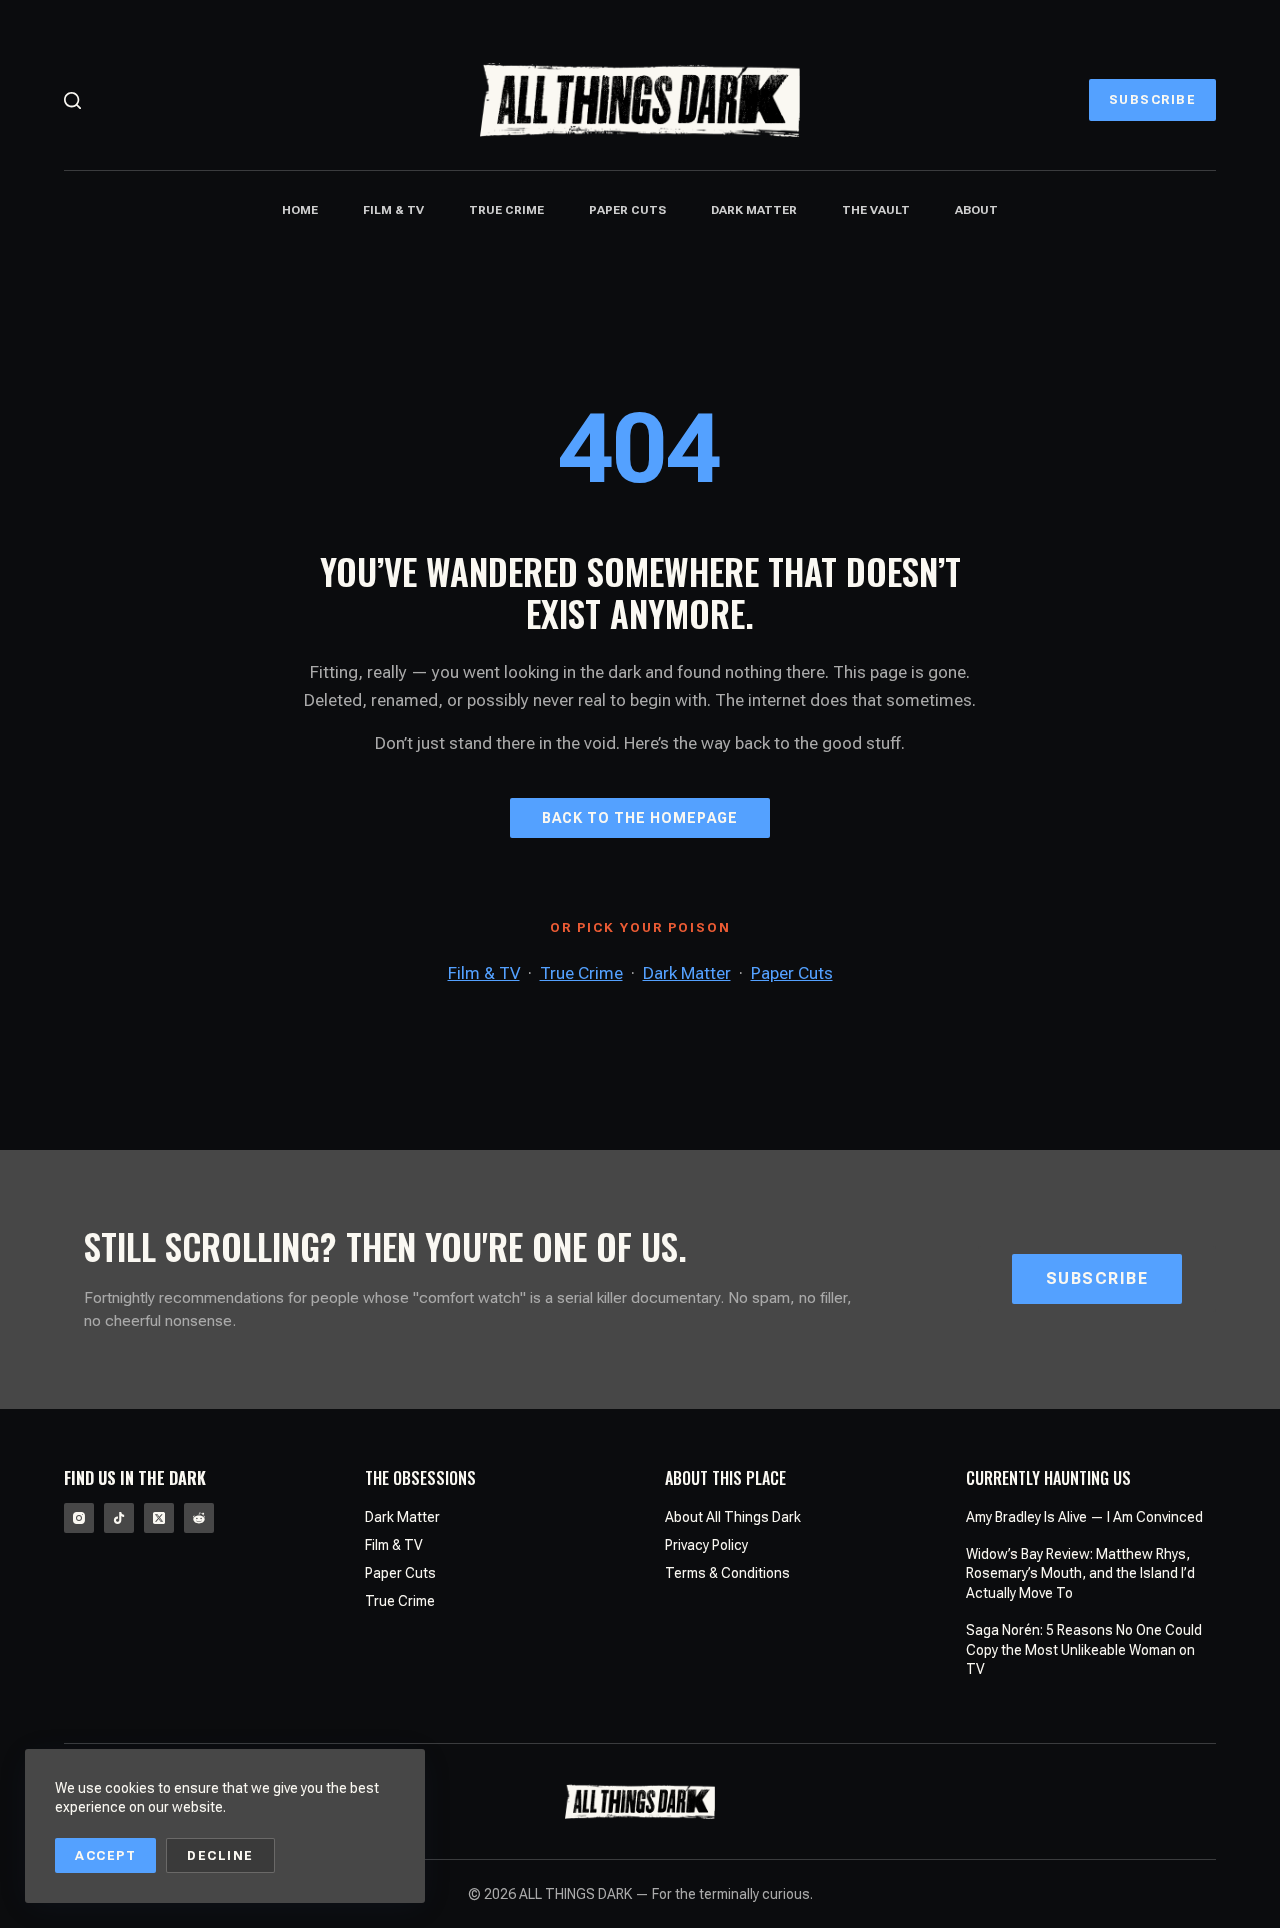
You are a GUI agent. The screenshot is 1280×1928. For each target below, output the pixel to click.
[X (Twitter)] (159, 1518)
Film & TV (393, 210)
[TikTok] (119, 1518)
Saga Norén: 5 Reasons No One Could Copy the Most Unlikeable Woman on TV (1084, 1649)
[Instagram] (79, 1518)
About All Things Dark (733, 1517)
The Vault (876, 210)
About (976, 210)
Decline (220, 1855)
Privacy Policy (706, 1545)
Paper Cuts (627, 210)
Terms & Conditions (727, 1573)
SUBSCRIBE (1153, 99)
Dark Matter (754, 210)
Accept (105, 1855)
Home (300, 210)
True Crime (506, 210)
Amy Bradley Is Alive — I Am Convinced (1084, 1517)
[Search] (72, 100)
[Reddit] (199, 1518)
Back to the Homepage (640, 818)
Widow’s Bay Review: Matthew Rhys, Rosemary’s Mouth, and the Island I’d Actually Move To (1080, 1573)
